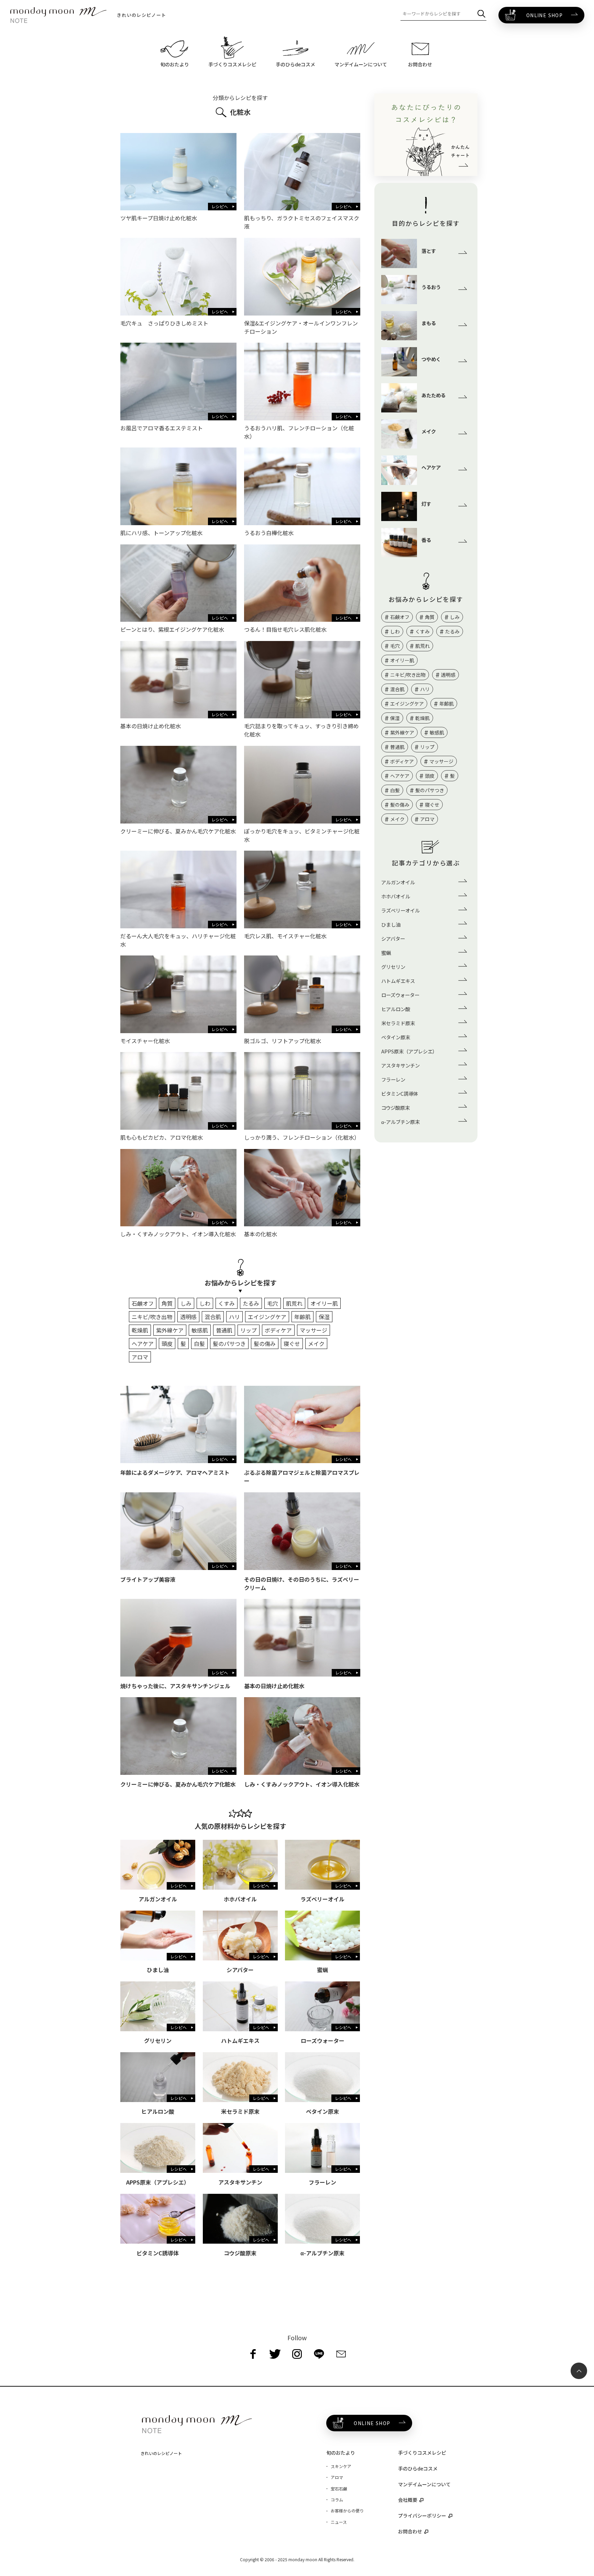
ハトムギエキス (398, 981)
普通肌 (224, 1330)
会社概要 (408, 2500)
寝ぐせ (292, 1344)
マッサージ (313, 1330)
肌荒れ (294, 1303)
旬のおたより (341, 2453)
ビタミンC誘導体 (400, 1093)
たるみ (251, 1303)
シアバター (393, 938)
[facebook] (253, 2354)
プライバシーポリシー (422, 2516)
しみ (186, 1303)
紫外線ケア (170, 1330)
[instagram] (297, 2354)
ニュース (339, 2522)
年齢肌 (302, 1317)
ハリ (234, 1317)
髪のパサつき (229, 1344)
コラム (337, 2500)
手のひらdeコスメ (418, 2468)
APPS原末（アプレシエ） (409, 1051)
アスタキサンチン (400, 1065)
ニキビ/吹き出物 (152, 1317)
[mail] (341, 2354)
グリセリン (393, 967)
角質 (167, 1303)
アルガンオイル (398, 882)
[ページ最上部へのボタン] (579, 2371)
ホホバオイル (396, 896)
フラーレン (393, 1079)
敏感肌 (200, 1330)
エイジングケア (267, 1317)
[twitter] (275, 2354)
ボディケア (278, 1330)
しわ (205, 1303)
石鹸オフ (143, 1303)
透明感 (188, 1317)
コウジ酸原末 (395, 1108)
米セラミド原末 (398, 1023)
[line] (319, 2354)
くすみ (227, 1303)
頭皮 (167, 1344)
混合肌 (213, 1317)
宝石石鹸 (339, 2489)
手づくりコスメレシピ (422, 2453)
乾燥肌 (140, 1330)
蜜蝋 (386, 953)
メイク (316, 1344)
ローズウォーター (400, 995)
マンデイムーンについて (424, 2484)
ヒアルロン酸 (396, 1009)
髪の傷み (265, 1344)
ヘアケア (143, 1344)
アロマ (140, 1357)
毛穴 (273, 1303)
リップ (249, 1330)
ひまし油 (391, 924)
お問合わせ (410, 2531)
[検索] (481, 14)
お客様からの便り (347, 2511)
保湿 (324, 1317)
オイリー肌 (324, 1303)
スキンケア (341, 2466)
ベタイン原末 (396, 1037)
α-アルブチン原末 (400, 1122)
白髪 (199, 1344)
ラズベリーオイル (400, 910)
